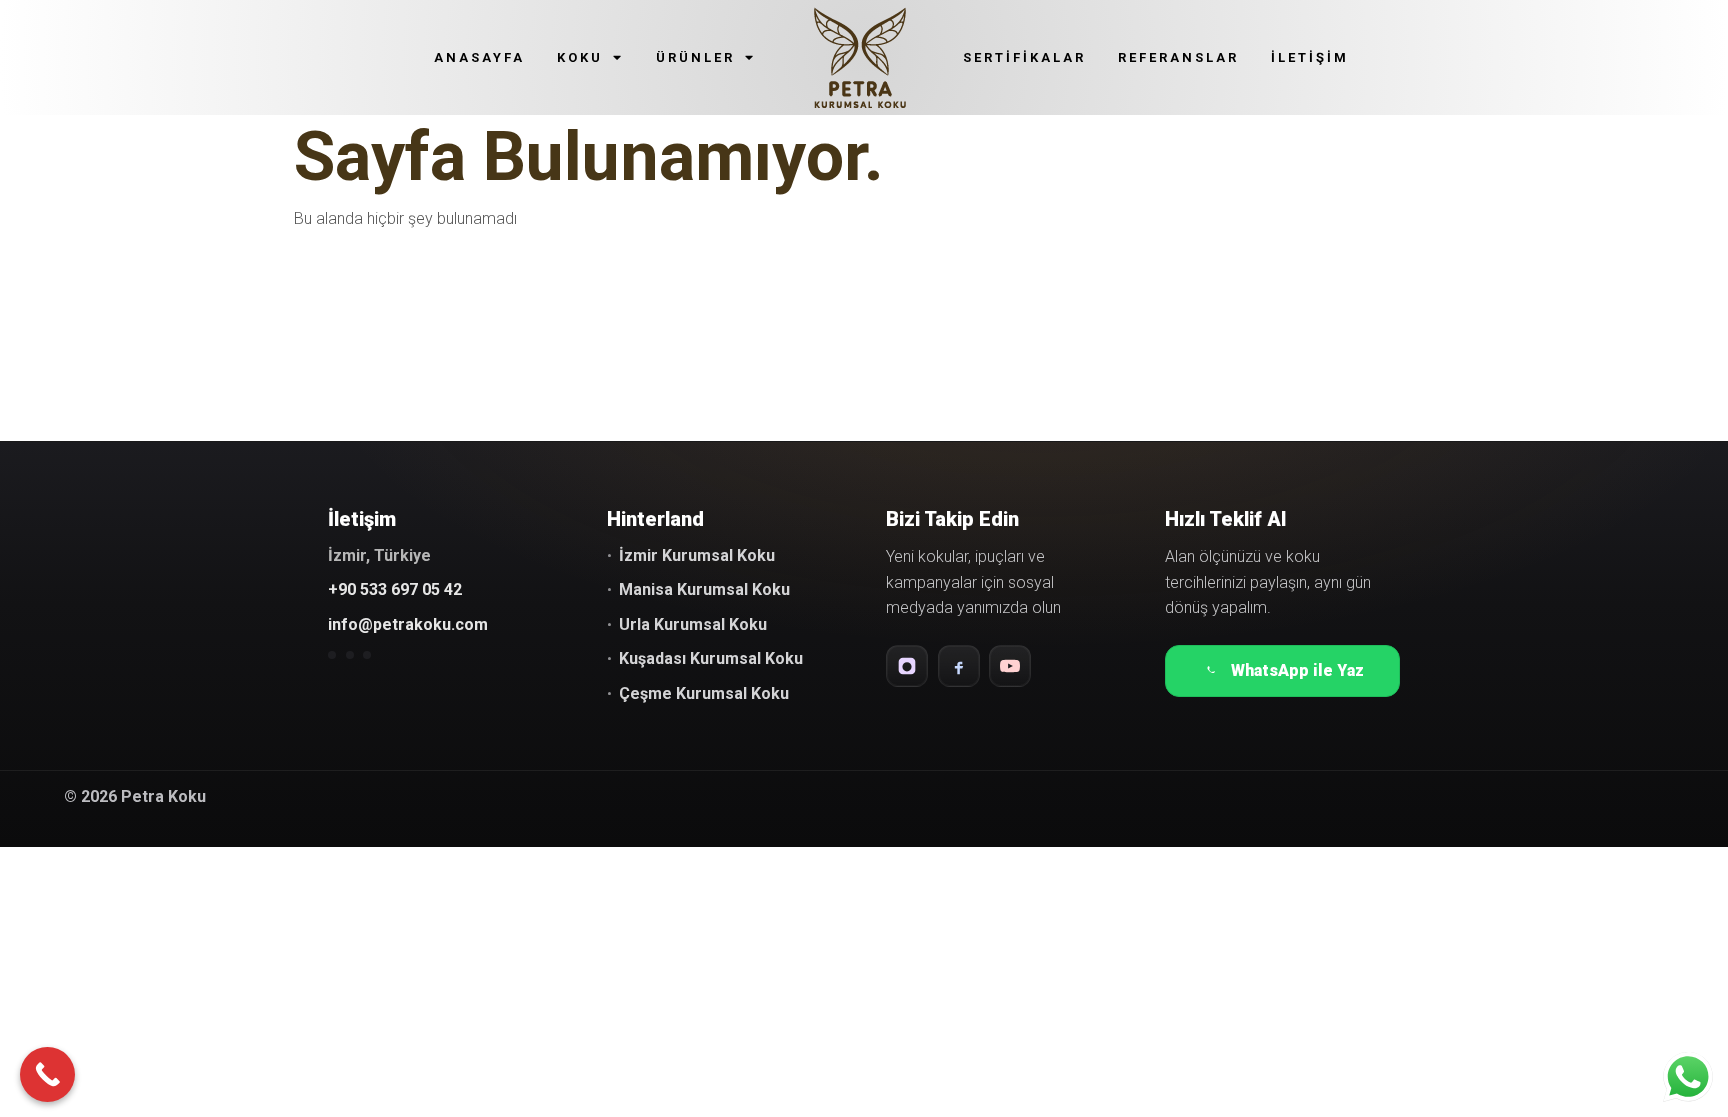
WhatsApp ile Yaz (1297, 670)
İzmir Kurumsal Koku (697, 555)
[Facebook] (959, 666)
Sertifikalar (1024, 57)
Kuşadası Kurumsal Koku (711, 658)
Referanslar (1178, 57)
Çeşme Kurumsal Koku (704, 693)
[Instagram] (907, 666)
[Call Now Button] (47, 1074)
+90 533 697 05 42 (395, 589)
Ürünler (695, 57)
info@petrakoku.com (408, 624)
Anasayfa (479, 57)
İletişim (1310, 57)
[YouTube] (1010, 666)
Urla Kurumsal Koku (693, 624)
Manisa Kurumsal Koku (704, 589)
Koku (580, 57)
